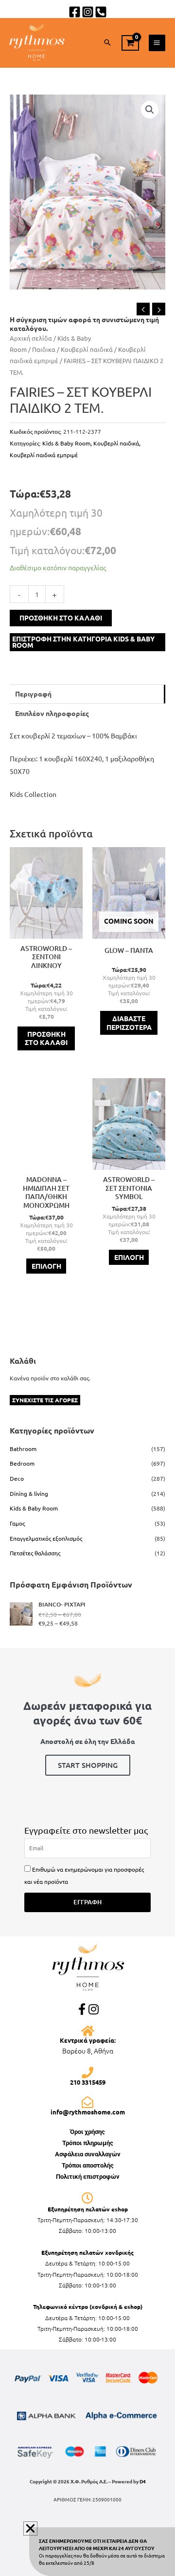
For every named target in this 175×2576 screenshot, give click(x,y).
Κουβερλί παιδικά (87, 349)
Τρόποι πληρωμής (88, 2143)
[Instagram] (88, 12)
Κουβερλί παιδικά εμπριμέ (44, 455)
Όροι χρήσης (87, 2132)
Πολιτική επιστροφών (88, 2177)
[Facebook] (75, 12)
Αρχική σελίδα (31, 338)
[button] (107, 43)
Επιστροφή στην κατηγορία (83, 642)
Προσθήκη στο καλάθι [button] (46, 1038)
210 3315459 (88, 2082)
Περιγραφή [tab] (33, 694)
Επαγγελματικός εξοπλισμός (46, 1538)
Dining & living (29, 1493)
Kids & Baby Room (66, 443)
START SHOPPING (88, 1765)
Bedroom (22, 1463)
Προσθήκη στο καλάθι (61, 618)
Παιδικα (44, 349)
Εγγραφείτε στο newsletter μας (86, 1830)
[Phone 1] (101, 12)
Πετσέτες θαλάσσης (35, 1553)
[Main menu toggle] (157, 43)
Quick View (46, 931)
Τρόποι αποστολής (88, 2165)
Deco (17, 1478)
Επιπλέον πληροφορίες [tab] (52, 713)
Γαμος (17, 1523)
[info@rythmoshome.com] (87, 2102)
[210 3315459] (87, 2072)
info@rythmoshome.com (88, 2112)
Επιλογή (46, 1266)
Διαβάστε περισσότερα (129, 1023)
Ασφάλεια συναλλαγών (88, 2154)
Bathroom (23, 1449)
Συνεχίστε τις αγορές (45, 1400)
